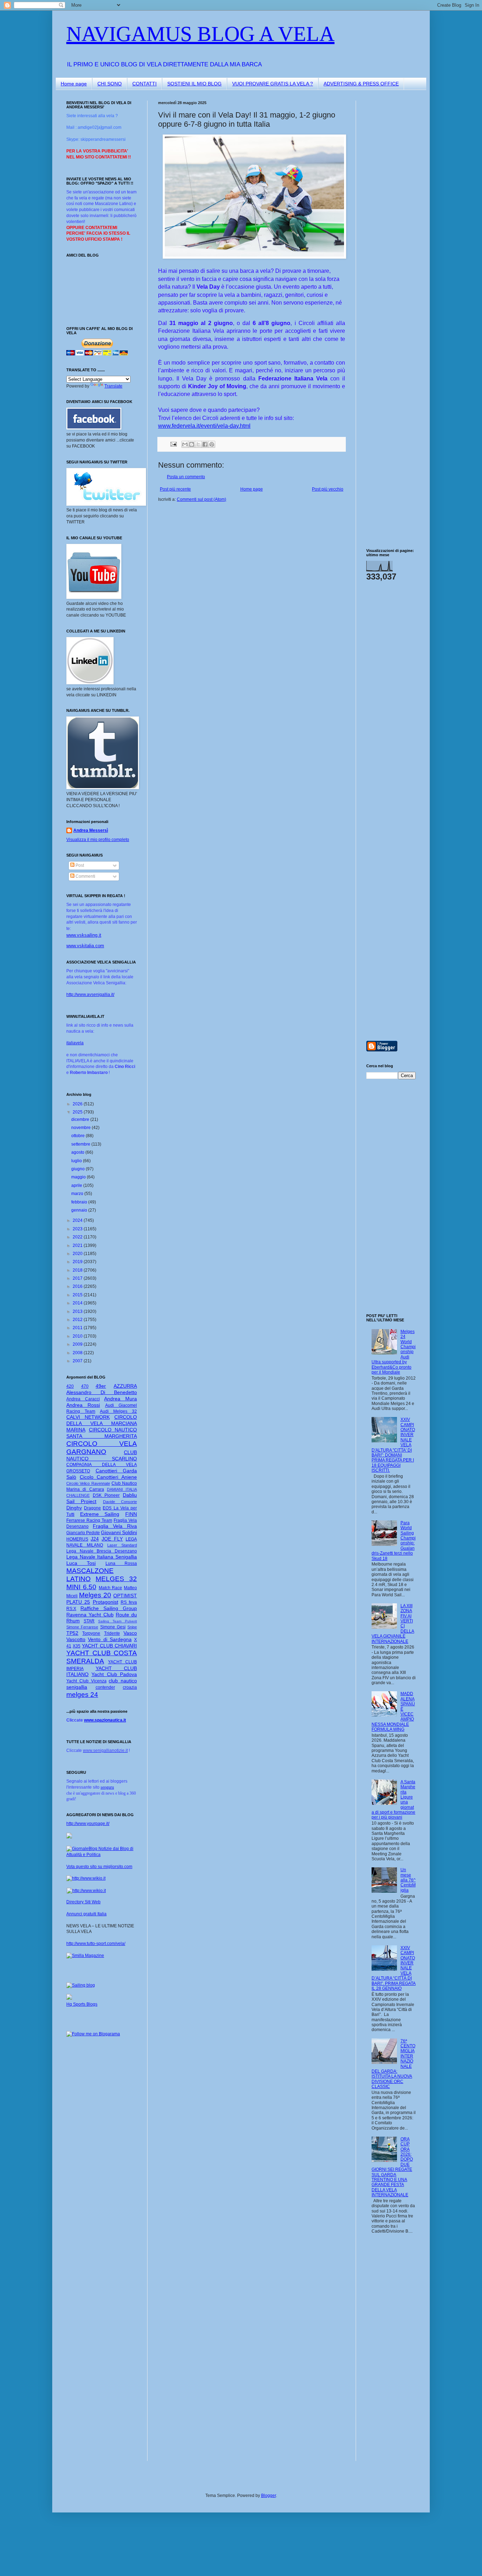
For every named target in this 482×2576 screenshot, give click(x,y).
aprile (77, 1185)
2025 (78, 1112)
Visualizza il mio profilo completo (98, 840)
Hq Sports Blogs (82, 2004)
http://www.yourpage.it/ (88, 1824)
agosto (78, 1152)
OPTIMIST (125, 1596)
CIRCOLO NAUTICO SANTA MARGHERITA (102, 1433)
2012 (78, 1320)
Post (79, 865)
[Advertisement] (387, 206)
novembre (82, 1128)
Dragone (92, 1508)
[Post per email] (173, 444)
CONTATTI (144, 84)
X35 (77, 1646)
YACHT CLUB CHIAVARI (109, 1646)
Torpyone (91, 1633)
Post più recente (175, 489)
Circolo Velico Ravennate (88, 1483)
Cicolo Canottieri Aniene (108, 1477)
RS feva (129, 1602)
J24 (95, 1539)
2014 (78, 1303)
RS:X (71, 1609)
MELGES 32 (116, 1579)
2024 (78, 1220)
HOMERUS (77, 1539)
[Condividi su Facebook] (205, 444)
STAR (89, 1621)
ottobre (79, 1136)
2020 (78, 1254)
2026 (78, 1104)
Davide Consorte (120, 1502)
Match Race (111, 1588)
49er (101, 1386)
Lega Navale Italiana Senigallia (102, 1557)
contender (105, 1687)
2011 (78, 1328)
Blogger (269, 2496)
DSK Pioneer (106, 1495)
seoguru (107, 1787)
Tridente (112, 1633)
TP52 (72, 1633)
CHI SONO (110, 84)
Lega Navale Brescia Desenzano (102, 1551)
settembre (81, 1144)
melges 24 (82, 1695)
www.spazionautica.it (105, 1720)
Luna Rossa (121, 1563)
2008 (78, 1353)
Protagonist (106, 1602)
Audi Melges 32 (118, 1411)
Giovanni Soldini (119, 1532)
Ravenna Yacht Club (90, 1615)
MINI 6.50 (81, 1587)
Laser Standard (122, 1545)
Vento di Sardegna (110, 1639)
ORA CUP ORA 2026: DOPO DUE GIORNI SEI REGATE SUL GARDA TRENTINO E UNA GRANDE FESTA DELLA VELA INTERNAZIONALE (392, 2167)
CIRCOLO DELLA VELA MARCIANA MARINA (102, 1423)
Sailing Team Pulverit (118, 1621)
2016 (78, 1286)
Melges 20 (95, 1595)
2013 (78, 1311)
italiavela (75, 1043)
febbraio (80, 1202)
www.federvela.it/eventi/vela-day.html (204, 426)
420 (70, 1386)
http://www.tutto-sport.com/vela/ (96, 1944)
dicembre (81, 1119)
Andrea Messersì (91, 830)
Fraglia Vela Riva (115, 1526)
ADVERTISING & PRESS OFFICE (361, 84)
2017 (78, 1278)
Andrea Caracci (83, 1399)
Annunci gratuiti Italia (86, 1914)
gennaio (80, 1210)
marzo (78, 1194)
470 (85, 1386)
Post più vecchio (328, 489)
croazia (130, 1687)
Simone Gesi (113, 1627)
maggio (79, 1177)
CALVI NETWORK (88, 1417)
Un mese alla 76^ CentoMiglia (408, 1880)
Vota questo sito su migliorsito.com (99, 1867)
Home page (74, 84)
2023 (78, 1229)
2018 (78, 1270)
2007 (78, 1361)
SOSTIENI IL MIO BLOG (194, 84)
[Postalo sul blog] (192, 444)
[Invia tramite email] (185, 444)
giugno (79, 1169)
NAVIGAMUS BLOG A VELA (200, 34)
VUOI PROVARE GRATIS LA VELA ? (273, 84)
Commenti (85, 876)
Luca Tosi (81, 1563)
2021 (78, 1245)
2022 (78, 1237)
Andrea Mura (120, 1399)
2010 (78, 1336)
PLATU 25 (78, 1602)
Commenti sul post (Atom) (201, 499)
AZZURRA (125, 1386)
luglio (77, 1161)
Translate (113, 386)
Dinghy (74, 1508)
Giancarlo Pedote (83, 1533)
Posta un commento (186, 477)
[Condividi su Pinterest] (212, 444)
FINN (131, 1514)
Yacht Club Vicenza (86, 1681)
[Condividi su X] (198, 444)
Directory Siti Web (83, 1902)
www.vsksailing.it (84, 935)
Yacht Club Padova (114, 1674)
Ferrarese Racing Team (89, 1520)
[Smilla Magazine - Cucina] (85, 1956)
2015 (78, 1295)
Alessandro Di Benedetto (102, 1392)
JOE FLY (112, 1539)
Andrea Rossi (83, 1405)
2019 (78, 1262)
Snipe (132, 1627)
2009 (78, 1344)
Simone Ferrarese (82, 1627)
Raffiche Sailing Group (109, 1608)
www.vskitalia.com (85, 946)
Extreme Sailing (100, 1514)
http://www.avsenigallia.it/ (90, 995)
